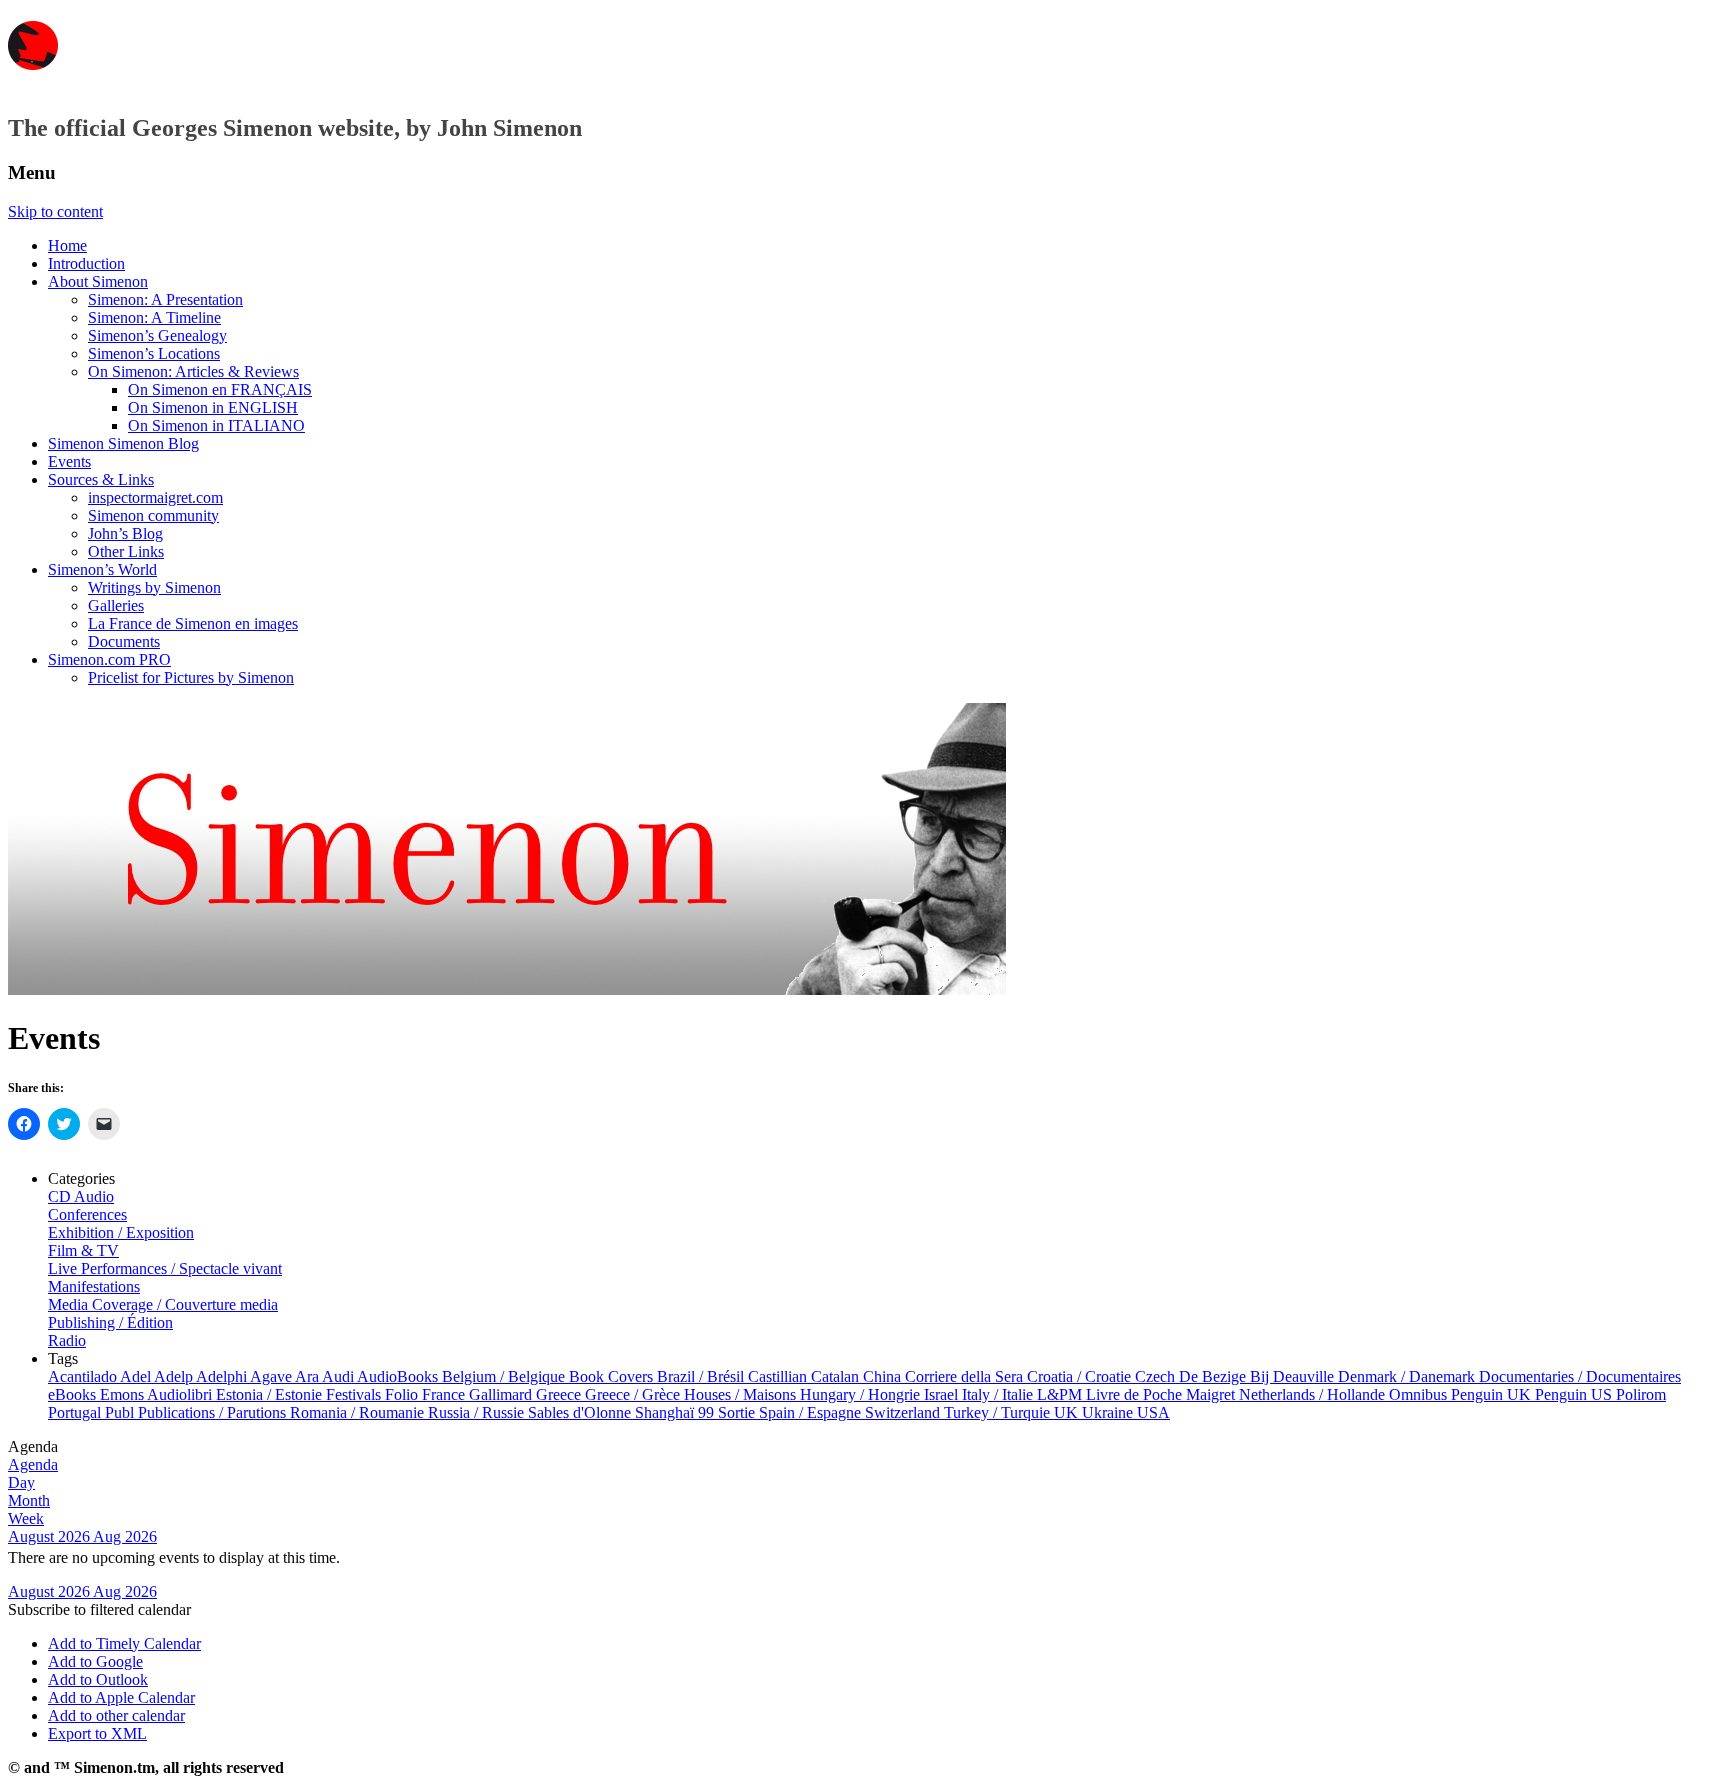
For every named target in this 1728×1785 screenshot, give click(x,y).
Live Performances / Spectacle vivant (165, 1268)
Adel (137, 1376)
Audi (339, 1376)
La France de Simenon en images (193, 623)
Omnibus (1420, 1394)
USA (1153, 1412)
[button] (99, 1609)
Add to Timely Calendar (124, 1643)
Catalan (837, 1376)
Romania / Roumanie (359, 1412)
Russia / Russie (478, 1412)
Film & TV (83, 1250)
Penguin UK (1493, 1394)
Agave (272, 1376)
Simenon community (153, 515)
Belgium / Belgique (505, 1376)
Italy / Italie (999, 1394)
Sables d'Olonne (581, 1412)
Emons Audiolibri (158, 1394)
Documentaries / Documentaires (1580, 1376)
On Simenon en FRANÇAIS (220, 389)
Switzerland (904, 1412)
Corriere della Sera (966, 1376)
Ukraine (1109, 1412)
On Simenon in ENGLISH (213, 407)
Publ (121, 1412)
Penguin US (1575, 1394)
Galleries (116, 605)
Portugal (76, 1412)
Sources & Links (101, 479)
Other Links (126, 551)
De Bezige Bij (1226, 1376)
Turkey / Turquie (999, 1412)
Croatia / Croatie (1081, 1376)
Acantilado (84, 1376)
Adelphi (223, 1376)
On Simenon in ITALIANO (216, 425)
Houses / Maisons (742, 1394)
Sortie (738, 1412)
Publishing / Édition (110, 1322)
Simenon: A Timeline (154, 317)
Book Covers (613, 1376)
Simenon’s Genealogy (157, 335)
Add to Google (95, 1661)
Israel (943, 1394)
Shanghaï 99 (676, 1412)
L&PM (1061, 1394)
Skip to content (55, 211)
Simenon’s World (102, 569)
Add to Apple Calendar (121, 1697)
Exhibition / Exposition (121, 1232)
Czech (1157, 1376)
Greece (560, 1394)
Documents (124, 641)
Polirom (1641, 1394)
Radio (67, 1340)
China (884, 1376)
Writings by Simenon (154, 587)
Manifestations (94, 1286)
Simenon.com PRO (109, 659)
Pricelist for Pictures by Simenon (191, 677)
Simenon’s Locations (154, 353)
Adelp (175, 1376)
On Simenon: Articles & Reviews (193, 371)
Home (67, 245)
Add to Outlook (98, 1679)
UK (1068, 1412)
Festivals (355, 1394)
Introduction (86, 263)
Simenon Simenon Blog (123, 443)
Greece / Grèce (634, 1394)
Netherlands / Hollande (1314, 1394)
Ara (308, 1376)
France (445, 1394)
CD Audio (81, 1196)
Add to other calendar (116, 1715)
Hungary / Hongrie (862, 1394)
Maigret (1212, 1394)
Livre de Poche (1136, 1394)
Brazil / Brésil (702, 1376)
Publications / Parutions (214, 1412)
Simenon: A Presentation (165, 299)
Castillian (779, 1376)
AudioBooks (399, 1376)
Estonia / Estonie (271, 1394)
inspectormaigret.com (155, 497)
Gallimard (502, 1394)
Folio (403, 1394)
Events (69, 461)
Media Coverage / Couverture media (163, 1304)
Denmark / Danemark (1408, 1376)
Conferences (87, 1214)
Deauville (1305, 1376)
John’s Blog (125, 533)
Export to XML (97, 1733)
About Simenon (98, 281)
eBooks (74, 1394)
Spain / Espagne (812, 1412)
